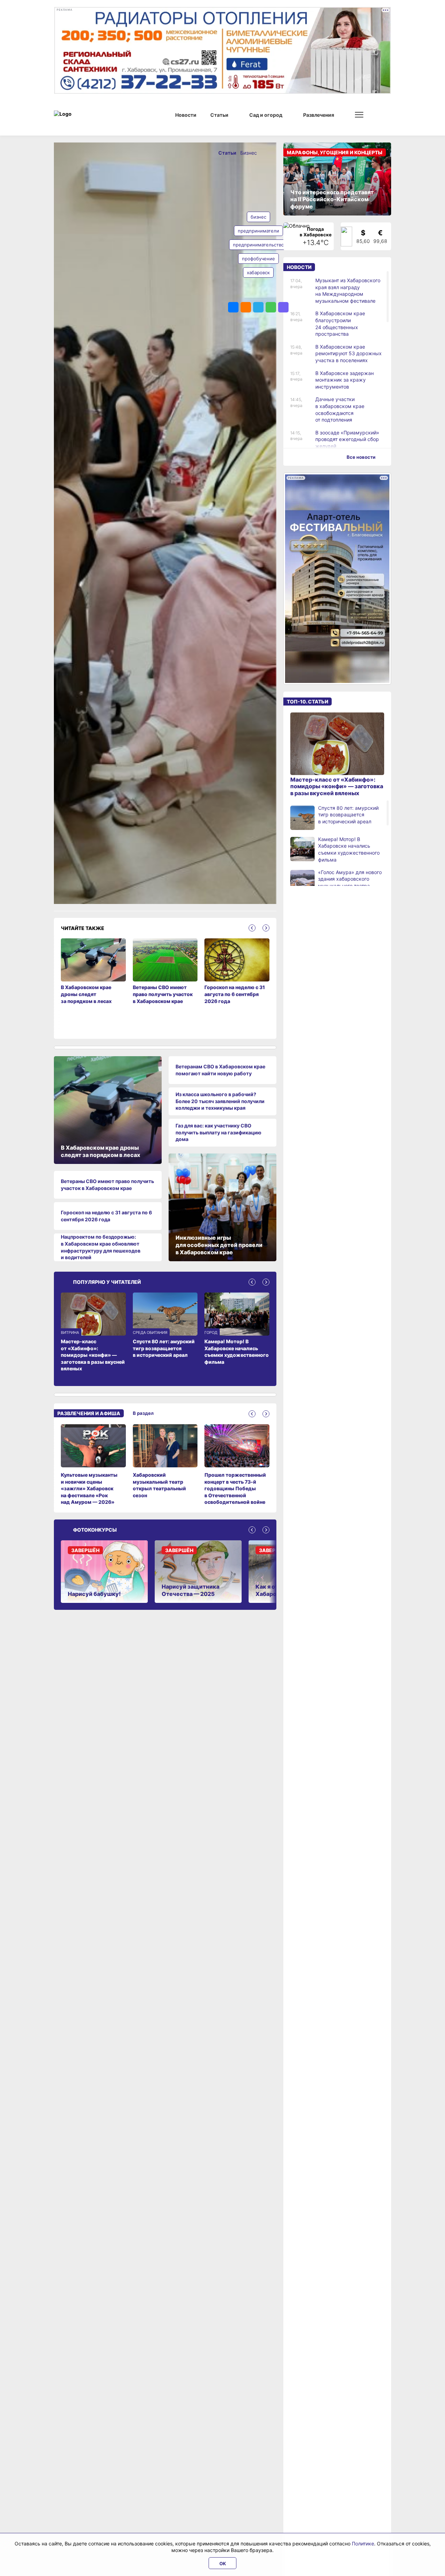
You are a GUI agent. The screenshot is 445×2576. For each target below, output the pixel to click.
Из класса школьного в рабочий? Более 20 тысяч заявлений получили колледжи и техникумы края (220, 1101)
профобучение (258, 259)
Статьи (228, 153)
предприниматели (258, 231)
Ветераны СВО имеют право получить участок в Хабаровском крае (107, 1185)
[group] (93, 1465)
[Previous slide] (252, 928)
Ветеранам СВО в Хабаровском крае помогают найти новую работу (220, 1070)
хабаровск (258, 272)
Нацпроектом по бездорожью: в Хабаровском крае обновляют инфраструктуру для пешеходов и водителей (101, 1247)
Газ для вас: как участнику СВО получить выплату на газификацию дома (219, 1132)
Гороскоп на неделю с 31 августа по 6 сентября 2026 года (106, 1216)
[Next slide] (266, 928)
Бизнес (249, 153)
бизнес (258, 217)
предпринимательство (258, 245)
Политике (363, 2544)
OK (223, 2563)
